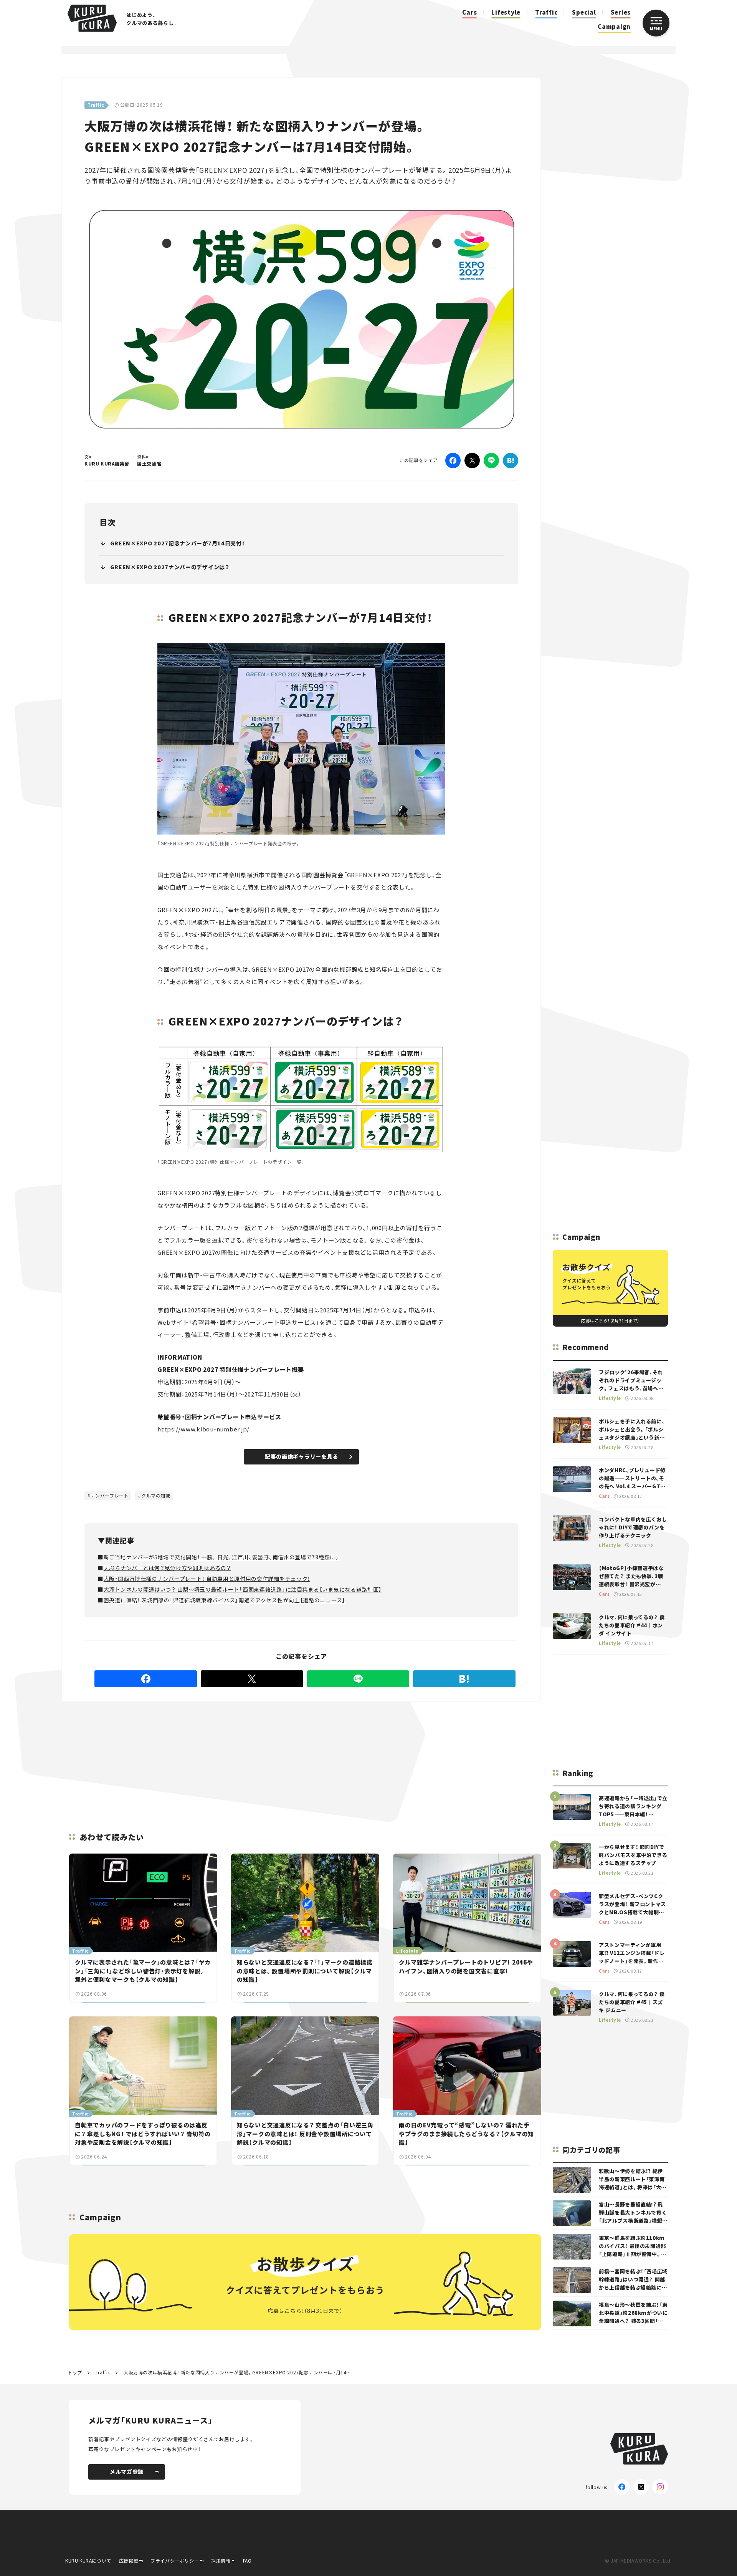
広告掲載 (129, 2560)
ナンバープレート (110, 1495)
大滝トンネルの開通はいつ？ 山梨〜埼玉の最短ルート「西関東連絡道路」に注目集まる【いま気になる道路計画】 (243, 1589)
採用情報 (221, 2560)
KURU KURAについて (88, 2560)
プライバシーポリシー (175, 2560)
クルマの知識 (156, 1495)
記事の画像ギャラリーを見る (302, 1456)
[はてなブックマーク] (511, 461)
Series (621, 12)
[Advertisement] (361, 1758)
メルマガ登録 (127, 2472)
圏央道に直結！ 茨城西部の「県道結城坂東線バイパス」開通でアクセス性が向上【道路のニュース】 (224, 1600)
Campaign (614, 26)
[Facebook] (453, 461)
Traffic (546, 12)
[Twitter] (472, 461)
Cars (469, 12)
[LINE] (491, 461)
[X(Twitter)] (641, 2487)
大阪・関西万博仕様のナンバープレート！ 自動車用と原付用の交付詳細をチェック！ (207, 1579)
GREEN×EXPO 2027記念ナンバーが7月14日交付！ (178, 543)
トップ (75, 2372)
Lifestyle (506, 12)
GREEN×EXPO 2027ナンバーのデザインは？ (170, 567)
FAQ (247, 2560)
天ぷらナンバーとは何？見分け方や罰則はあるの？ (167, 1568)
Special (584, 12)
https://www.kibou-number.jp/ (203, 1429)
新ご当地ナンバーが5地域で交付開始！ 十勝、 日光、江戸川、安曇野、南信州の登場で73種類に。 (222, 1557)
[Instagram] (660, 2487)
